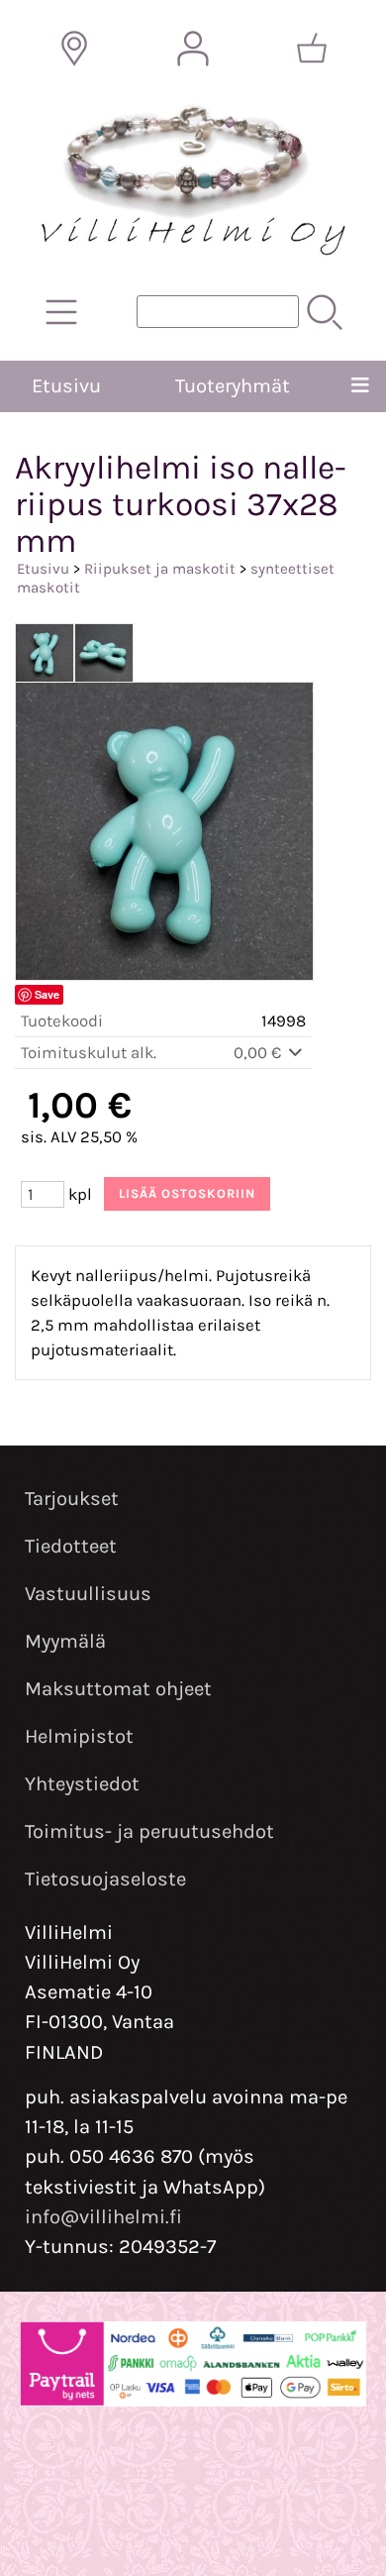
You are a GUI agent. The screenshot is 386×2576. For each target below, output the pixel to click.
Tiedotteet (71, 1546)
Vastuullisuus (88, 1594)
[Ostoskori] (312, 49)
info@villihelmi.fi (103, 2217)
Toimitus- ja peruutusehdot (149, 1831)
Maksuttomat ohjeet (118, 1689)
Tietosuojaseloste (105, 1879)
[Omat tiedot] (193, 49)
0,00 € (259, 1053)
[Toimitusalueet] (74, 49)
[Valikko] (360, 386)
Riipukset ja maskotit (160, 569)
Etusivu (66, 386)
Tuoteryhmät (233, 386)
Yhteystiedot (82, 1784)
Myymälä (65, 1641)
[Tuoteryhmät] (61, 312)
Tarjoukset (72, 1499)
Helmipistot (79, 1736)
